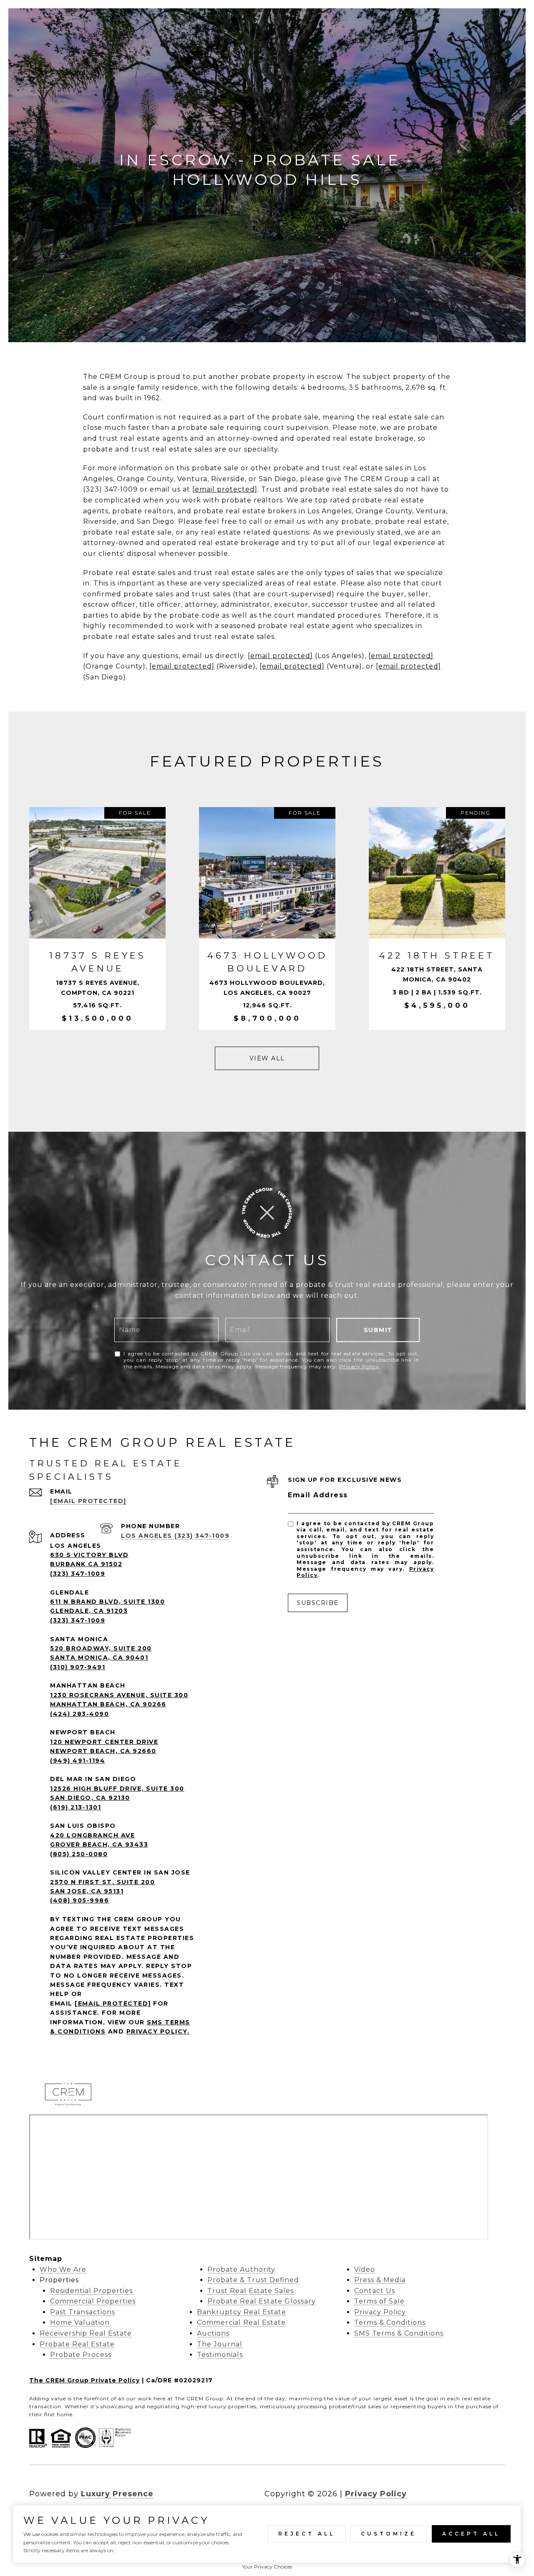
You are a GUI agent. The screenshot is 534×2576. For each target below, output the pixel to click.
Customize (389, 2534)
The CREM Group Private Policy (84, 2380)
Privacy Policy (359, 1366)
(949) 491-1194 (78, 1761)
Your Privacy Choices (267, 2567)
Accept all (471, 2534)
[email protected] (225, 489)
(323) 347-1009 (78, 1574)
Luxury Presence (117, 2494)
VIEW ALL (267, 1058)
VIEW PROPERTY (98, 918)
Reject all (307, 2534)
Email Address (318, 1495)
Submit (378, 1330)
